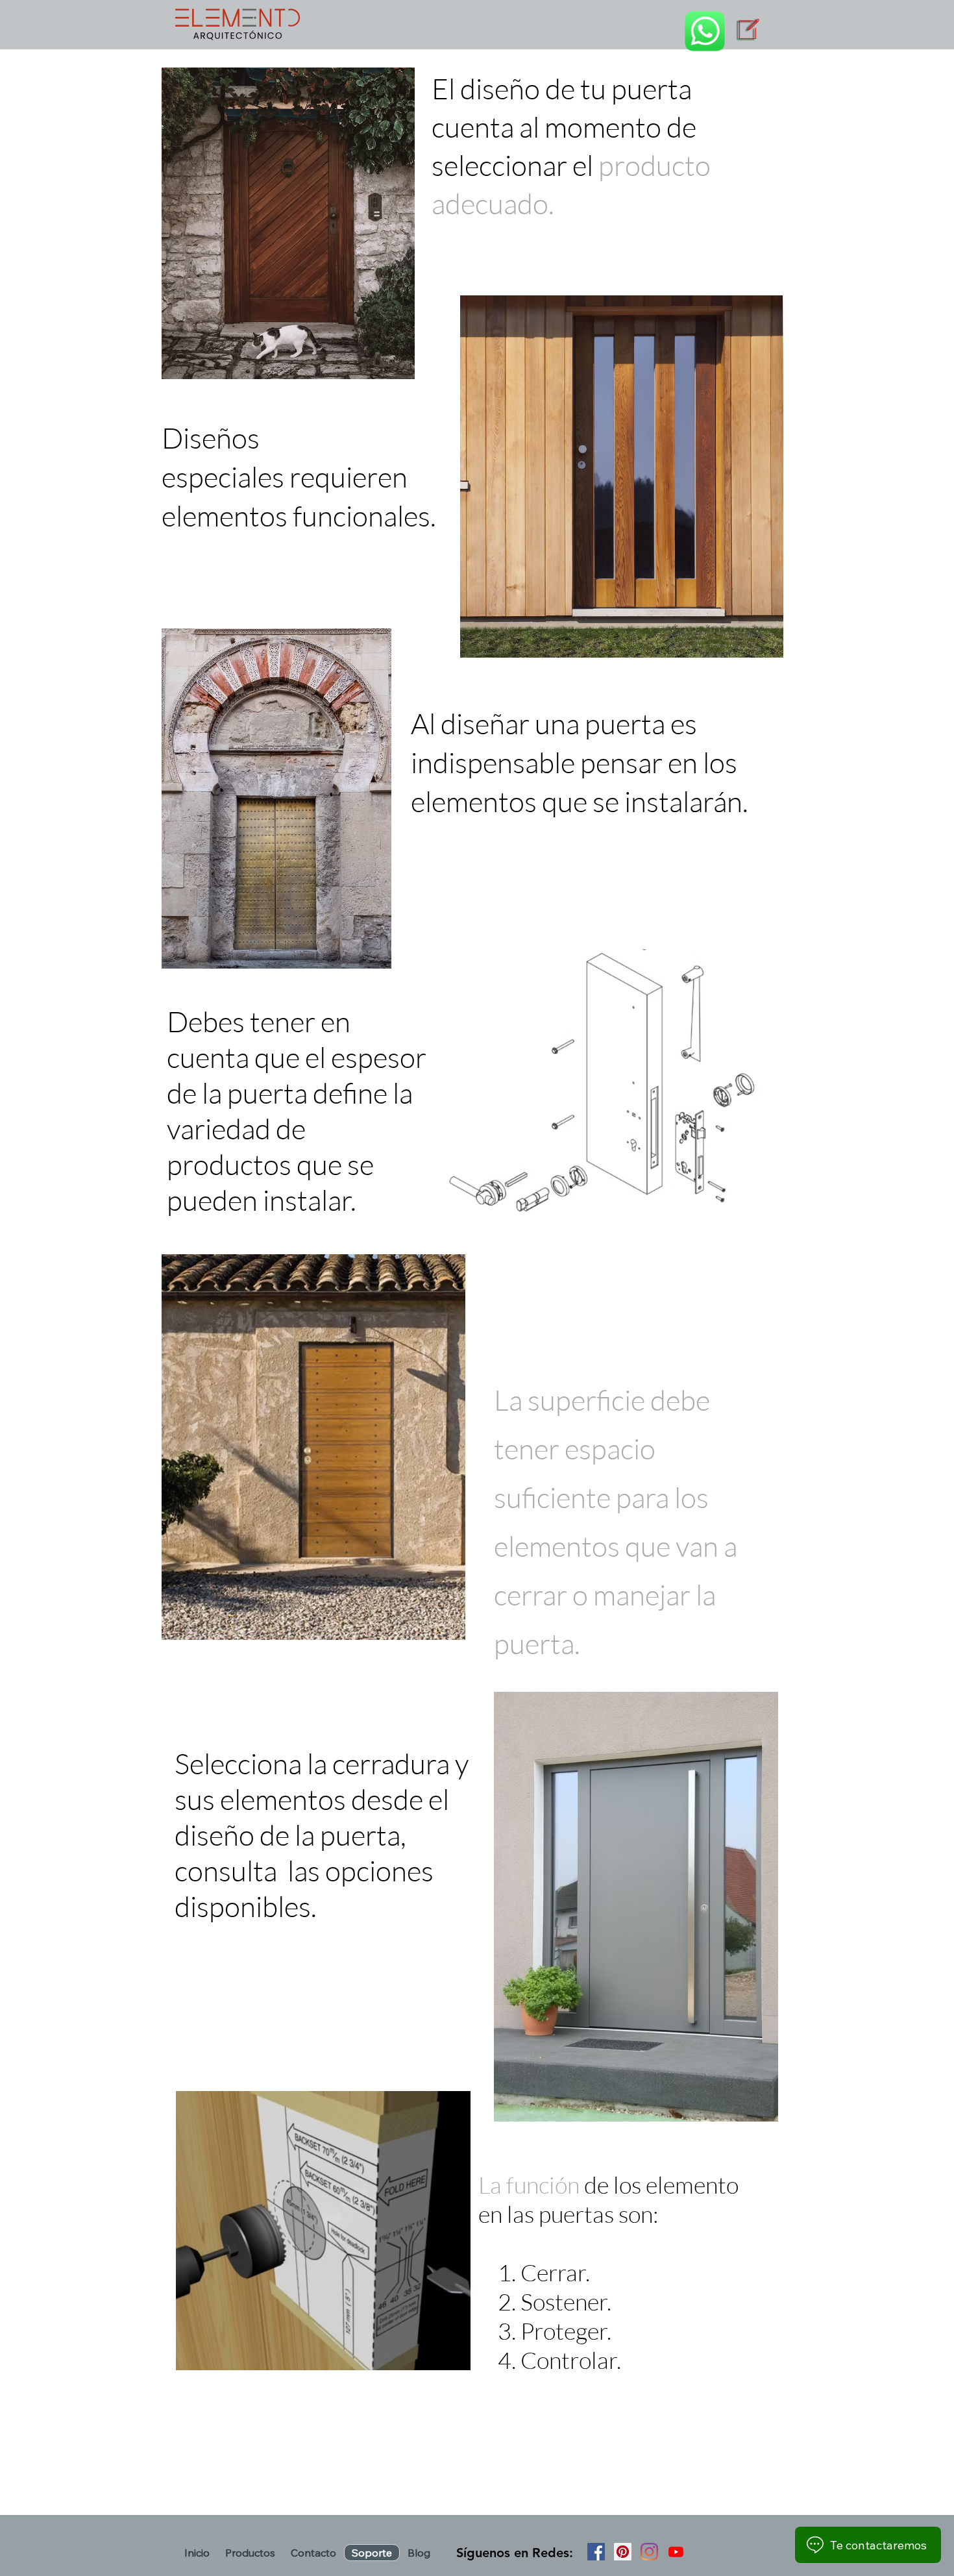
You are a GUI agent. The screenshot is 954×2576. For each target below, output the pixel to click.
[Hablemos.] (705, 31)
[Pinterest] (623, 2552)
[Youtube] (676, 2552)
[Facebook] (596, 2552)
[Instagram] (649, 2552)
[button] (250, 2553)
